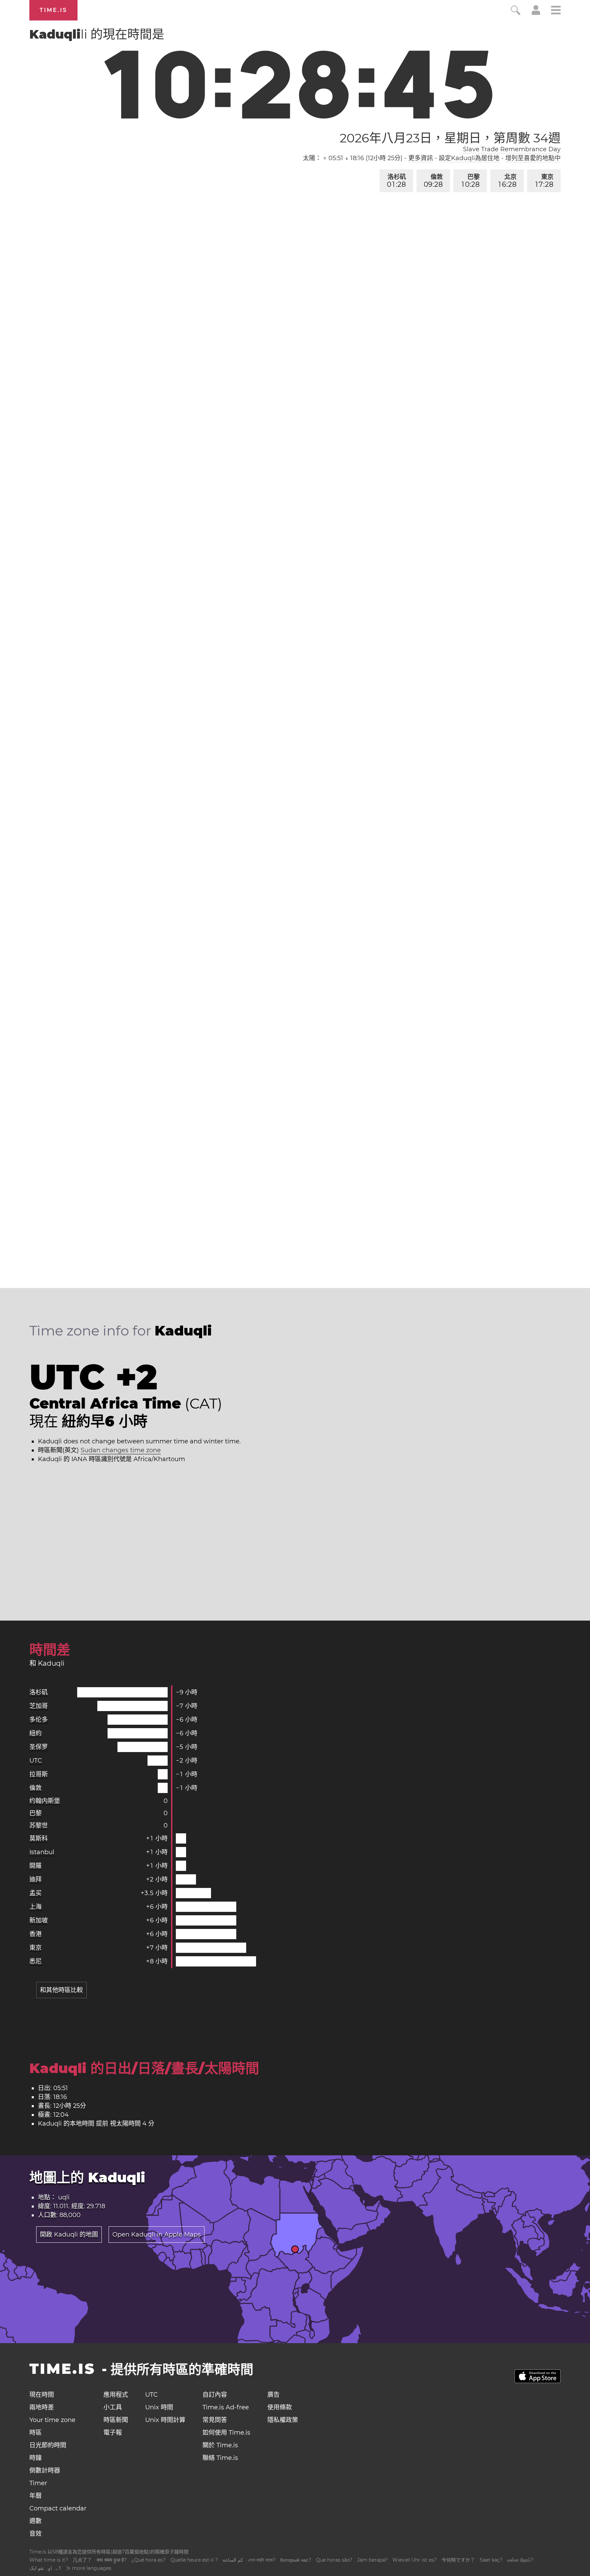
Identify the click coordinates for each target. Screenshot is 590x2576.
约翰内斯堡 (45, 1801)
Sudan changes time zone (121, 1450)
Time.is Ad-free (226, 2407)
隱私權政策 (283, 2420)
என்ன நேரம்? (520, 2560)
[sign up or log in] (536, 13)
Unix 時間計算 (165, 2420)
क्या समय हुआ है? (112, 2560)
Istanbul (42, 1852)
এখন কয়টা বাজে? (262, 2560)
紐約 (36, 1733)
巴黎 (471, 181)
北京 (508, 181)
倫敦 (433, 181)
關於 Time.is (220, 2445)
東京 (544, 181)
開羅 (36, 1866)
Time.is (53, 10)
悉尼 (36, 1961)
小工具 (113, 2407)
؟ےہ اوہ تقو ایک (45, 2568)
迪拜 (36, 1879)
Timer (38, 2483)
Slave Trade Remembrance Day (512, 149)
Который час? (296, 2560)
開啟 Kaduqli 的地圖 (69, 2235)
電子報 (113, 2433)
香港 (36, 1934)
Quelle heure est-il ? (194, 2560)
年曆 (36, 2496)
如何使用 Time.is (226, 2433)
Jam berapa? (372, 2560)
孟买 (36, 1893)
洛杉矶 (396, 181)
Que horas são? (334, 2560)
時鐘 (36, 2458)
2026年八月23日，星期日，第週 (450, 138)
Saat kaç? (491, 2560)
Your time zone (52, 2420)
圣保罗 (39, 1747)
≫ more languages (89, 2568)
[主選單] (556, 11)
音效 (36, 2534)
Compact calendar (58, 2508)
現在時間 (42, 2395)
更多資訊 (421, 158)
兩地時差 (42, 2407)
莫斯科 (39, 1838)
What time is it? (49, 2560)
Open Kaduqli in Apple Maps (157, 2235)
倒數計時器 (45, 2470)
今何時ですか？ (458, 2560)
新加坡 (39, 1920)
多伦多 (39, 1720)
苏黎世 (39, 1825)
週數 (36, 2521)
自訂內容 (215, 2395)
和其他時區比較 (61, 1990)
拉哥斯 (39, 1774)
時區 (36, 2433)
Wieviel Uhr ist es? (415, 2560)
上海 (36, 1907)
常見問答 (215, 2420)
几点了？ (82, 2560)
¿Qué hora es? (149, 2560)
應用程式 (116, 2395)
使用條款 (280, 2407)
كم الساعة (233, 2560)
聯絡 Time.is (220, 2458)
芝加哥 (39, 1706)
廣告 (273, 2395)
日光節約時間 (48, 2445)
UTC (36, 1761)
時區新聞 (116, 2420)
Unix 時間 (159, 2407)
